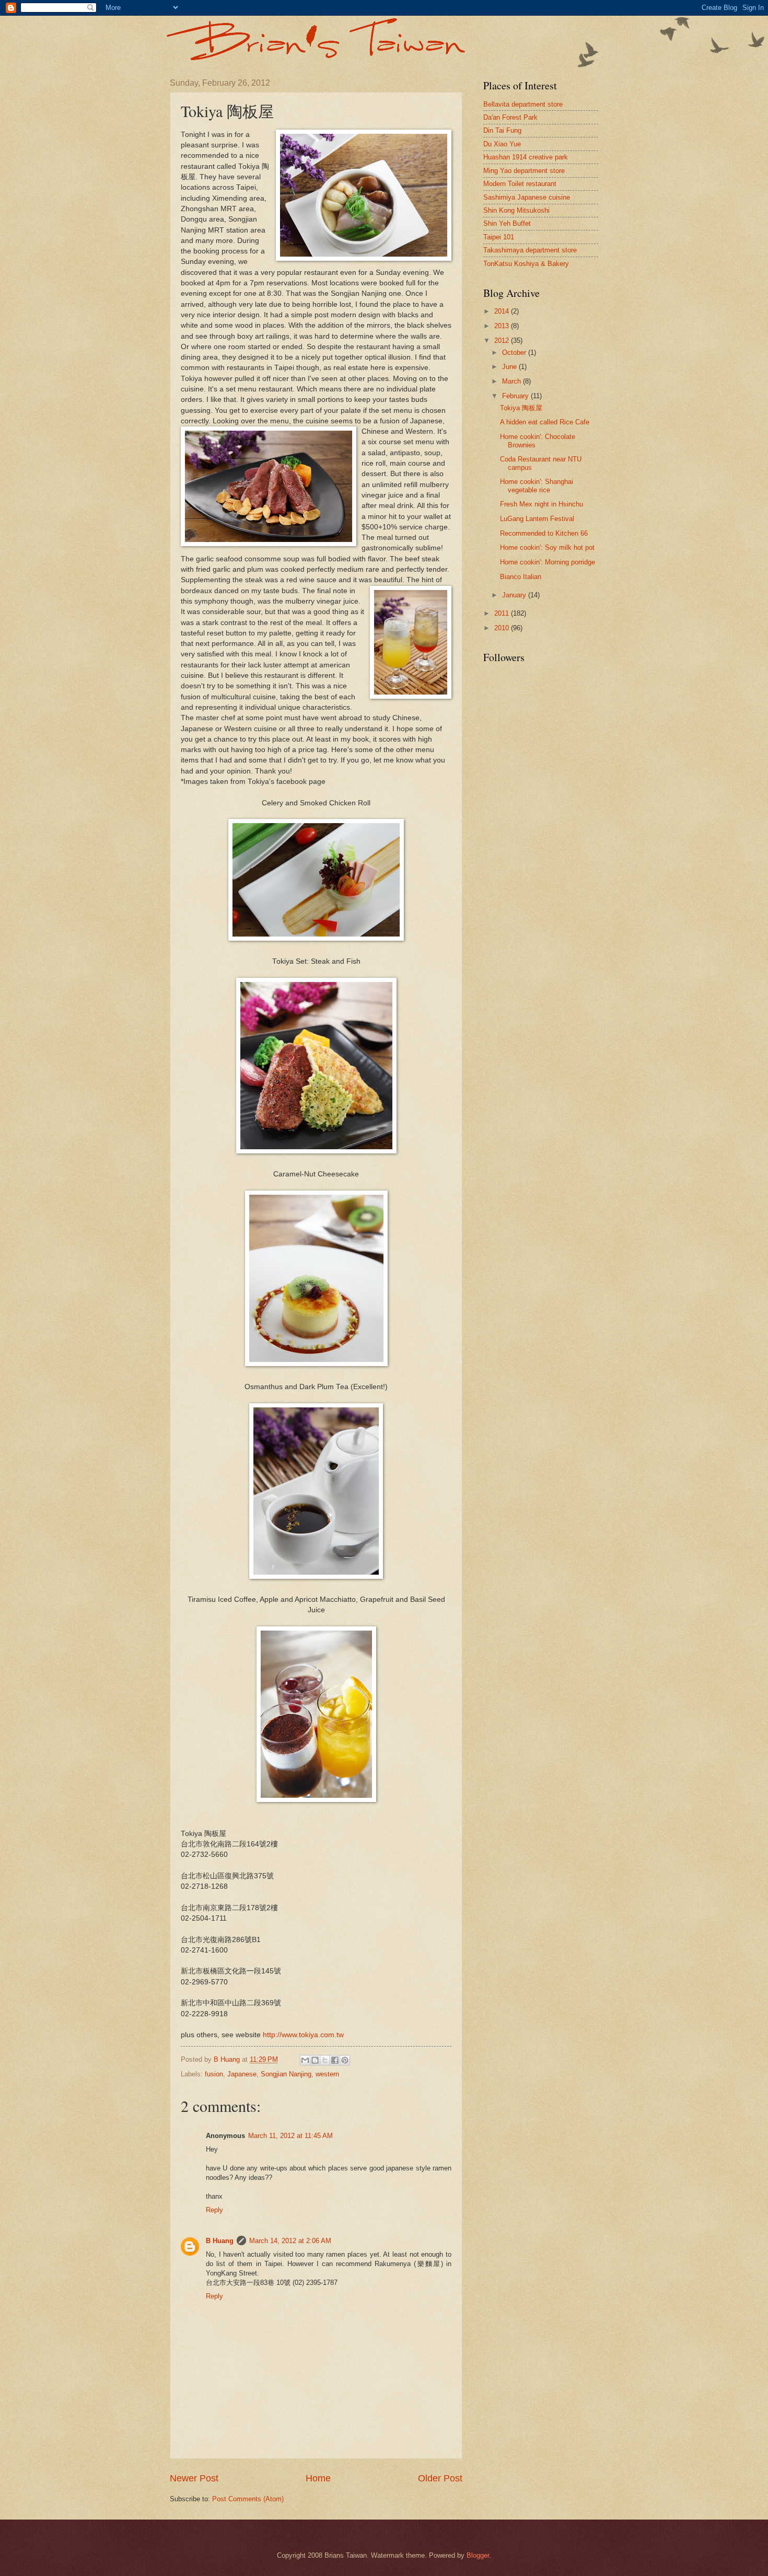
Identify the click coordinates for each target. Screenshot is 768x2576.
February (516, 396)
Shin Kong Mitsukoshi (516, 210)
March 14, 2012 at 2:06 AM (290, 2241)
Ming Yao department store (524, 171)
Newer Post (194, 2478)
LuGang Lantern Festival (537, 519)
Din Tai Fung (502, 130)
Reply (214, 2210)
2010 (503, 628)
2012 (503, 340)
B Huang (220, 2241)
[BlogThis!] (315, 2060)
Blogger (478, 2555)
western (327, 2074)
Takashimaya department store (530, 250)
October (515, 353)
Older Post (440, 2478)
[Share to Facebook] (335, 2060)
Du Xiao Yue (502, 144)
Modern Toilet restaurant (520, 184)
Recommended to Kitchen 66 (544, 533)
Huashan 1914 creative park (526, 157)
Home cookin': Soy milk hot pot (547, 547)
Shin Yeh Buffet (507, 223)
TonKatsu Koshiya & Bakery (526, 264)
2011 (503, 613)
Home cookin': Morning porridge (548, 562)
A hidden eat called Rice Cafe (545, 422)
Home (318, 2478)
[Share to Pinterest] (345, 2060)
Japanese (242, 2074)
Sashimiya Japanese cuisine (527, 197)
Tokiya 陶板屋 (521, 408)
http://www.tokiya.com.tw (303, 2035)
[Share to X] (325, 2060)
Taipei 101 (499, 237)
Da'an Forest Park (510, 117)
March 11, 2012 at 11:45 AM (290, 2136)
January (515, 595)
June (510, 367)
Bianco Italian (521, 577)
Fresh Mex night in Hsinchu (542, 504)
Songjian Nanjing (286, 2074)
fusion (214, 2074)
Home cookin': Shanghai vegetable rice (537, 486)
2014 (503, 311)
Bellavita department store (523, 104)
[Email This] (305, 2060)
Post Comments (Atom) (248, 2499)
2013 (503, 326)
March (513, 381)
